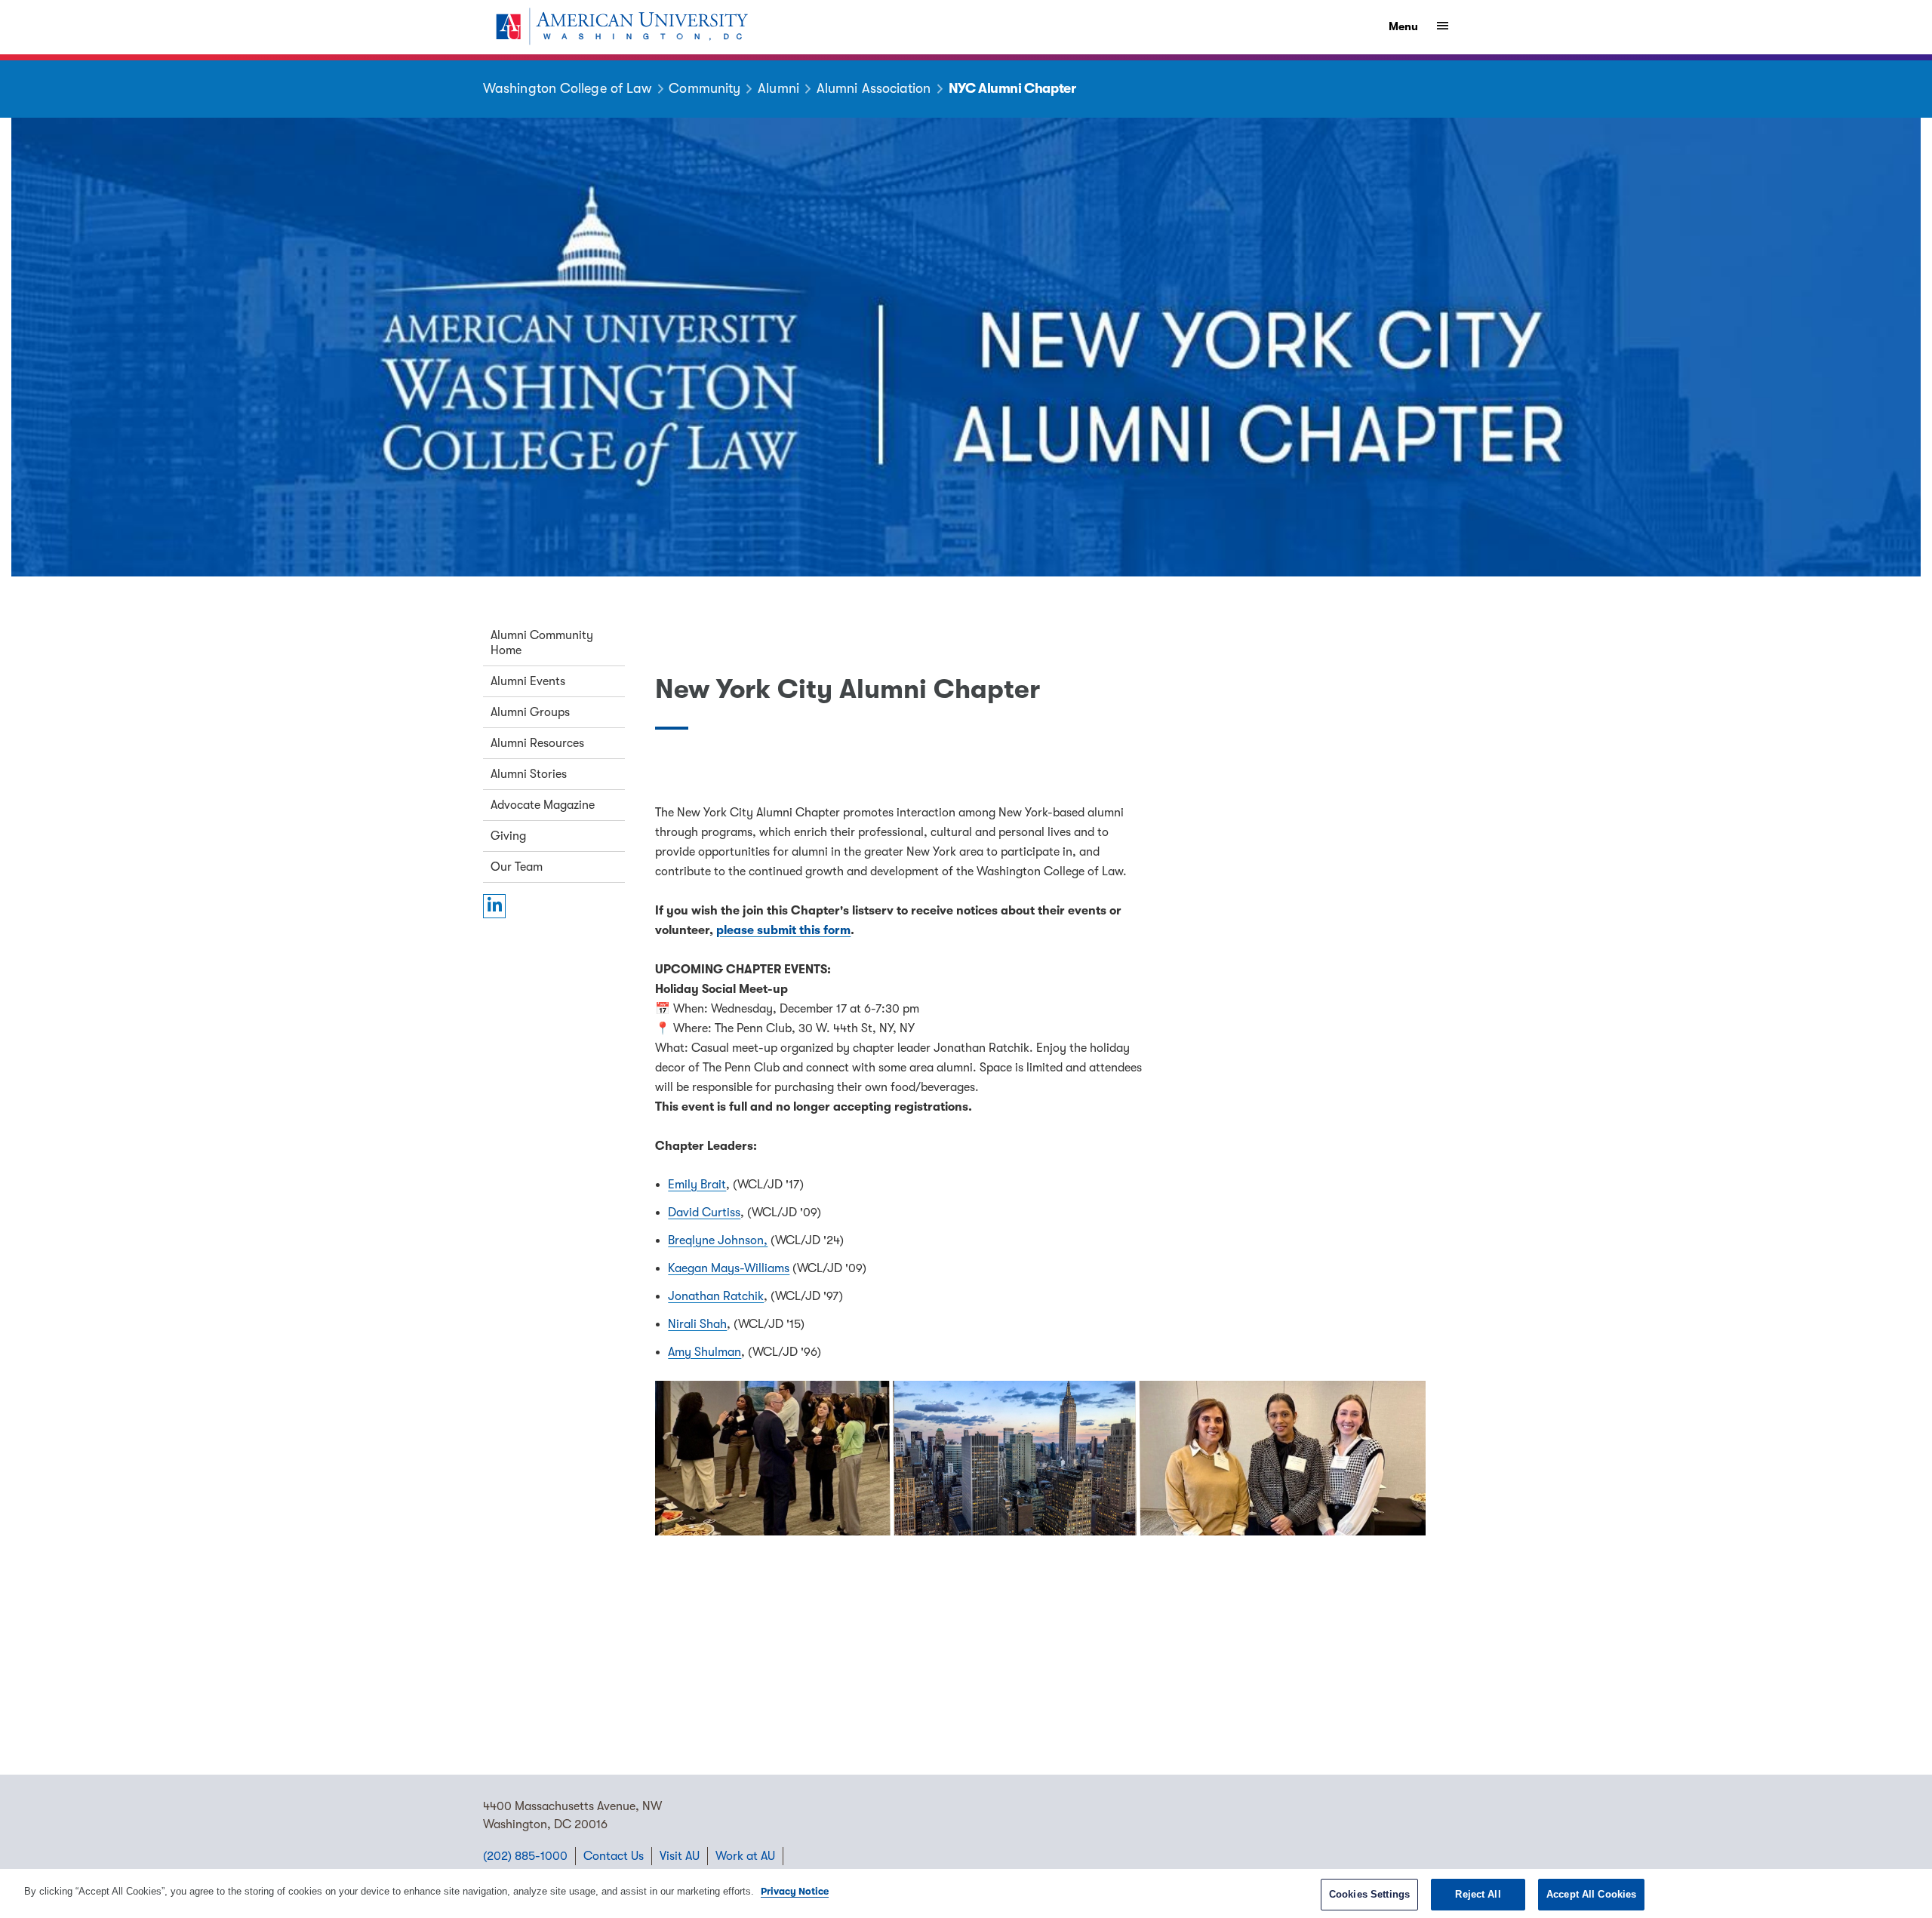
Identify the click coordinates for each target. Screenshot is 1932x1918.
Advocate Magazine (543, 805)
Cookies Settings (1369, 1894)
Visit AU (680, 1856)
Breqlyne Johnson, (718, 1240)
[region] (966, 1893)
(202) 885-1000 (525, 1856)
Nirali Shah (697, 1324)
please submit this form (783, 930)
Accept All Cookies (1591, 1894)
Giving (508, 836)
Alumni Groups (530, 712)
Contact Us (614, 1856)
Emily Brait (697, 1185)
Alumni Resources (537, 743)
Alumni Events (528, 681)
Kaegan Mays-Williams (729, 1268)
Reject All (1478, 1894)
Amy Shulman (705, 1352)
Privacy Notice (795, 1891)
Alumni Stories (529, 774)
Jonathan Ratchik (716, 1296)
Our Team (517, 867)
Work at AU (745, 1856)
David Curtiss (704, 1213)
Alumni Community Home (542, 643)
